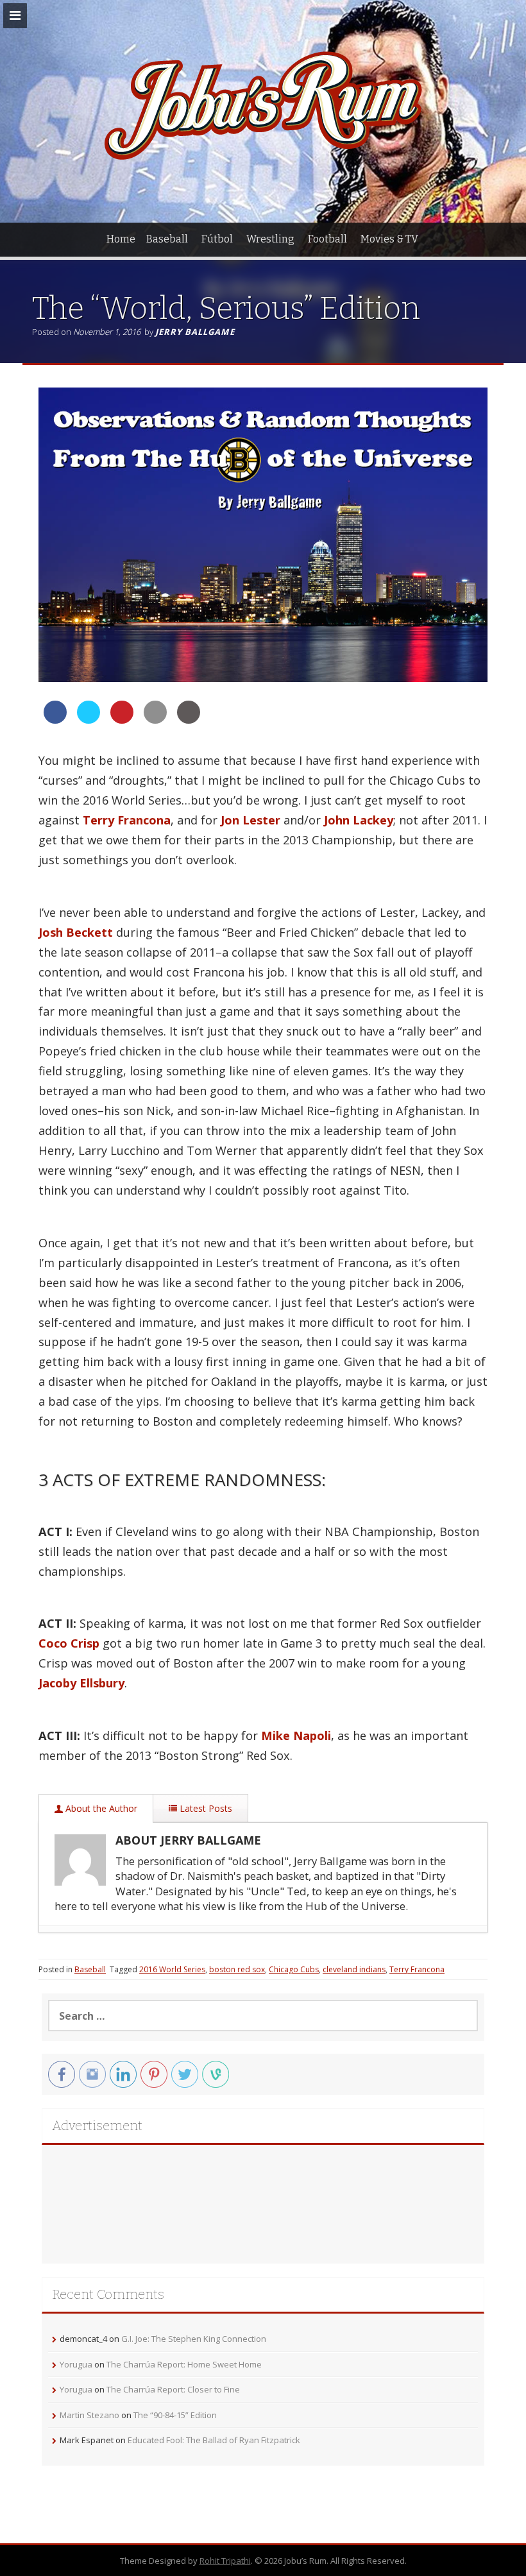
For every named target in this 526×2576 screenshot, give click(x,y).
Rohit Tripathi (225, 2561)
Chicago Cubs (294, 1969)
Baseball (167, 239)
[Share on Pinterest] (122, 720)
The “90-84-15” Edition (175, 2415)
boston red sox (237, 1969)
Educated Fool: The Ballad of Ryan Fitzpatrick (214, 2440)
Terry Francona (127, 820)
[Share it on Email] (155, 720)
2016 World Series (172, 1969)
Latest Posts (205, 1808)
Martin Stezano (89, 2415)
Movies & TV (389, 239)
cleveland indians (354, 1969)
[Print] (189, 720)
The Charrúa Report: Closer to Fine (173, 2389)
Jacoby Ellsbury (81, 1683)
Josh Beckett (76, 932)
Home (121, 239)
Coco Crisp (69, 1643)
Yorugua (76, 2364)
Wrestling (270, 239)
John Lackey (359, 820)
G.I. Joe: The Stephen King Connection (194, 2339)
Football (327, 239)
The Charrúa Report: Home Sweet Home (184, 2364)
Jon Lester (250, 820)
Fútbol (217, 239)
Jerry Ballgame (195, 332)
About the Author (100, 1808)
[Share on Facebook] (55, 720)
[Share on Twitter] (89, 720)
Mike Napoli (296, 1736)
